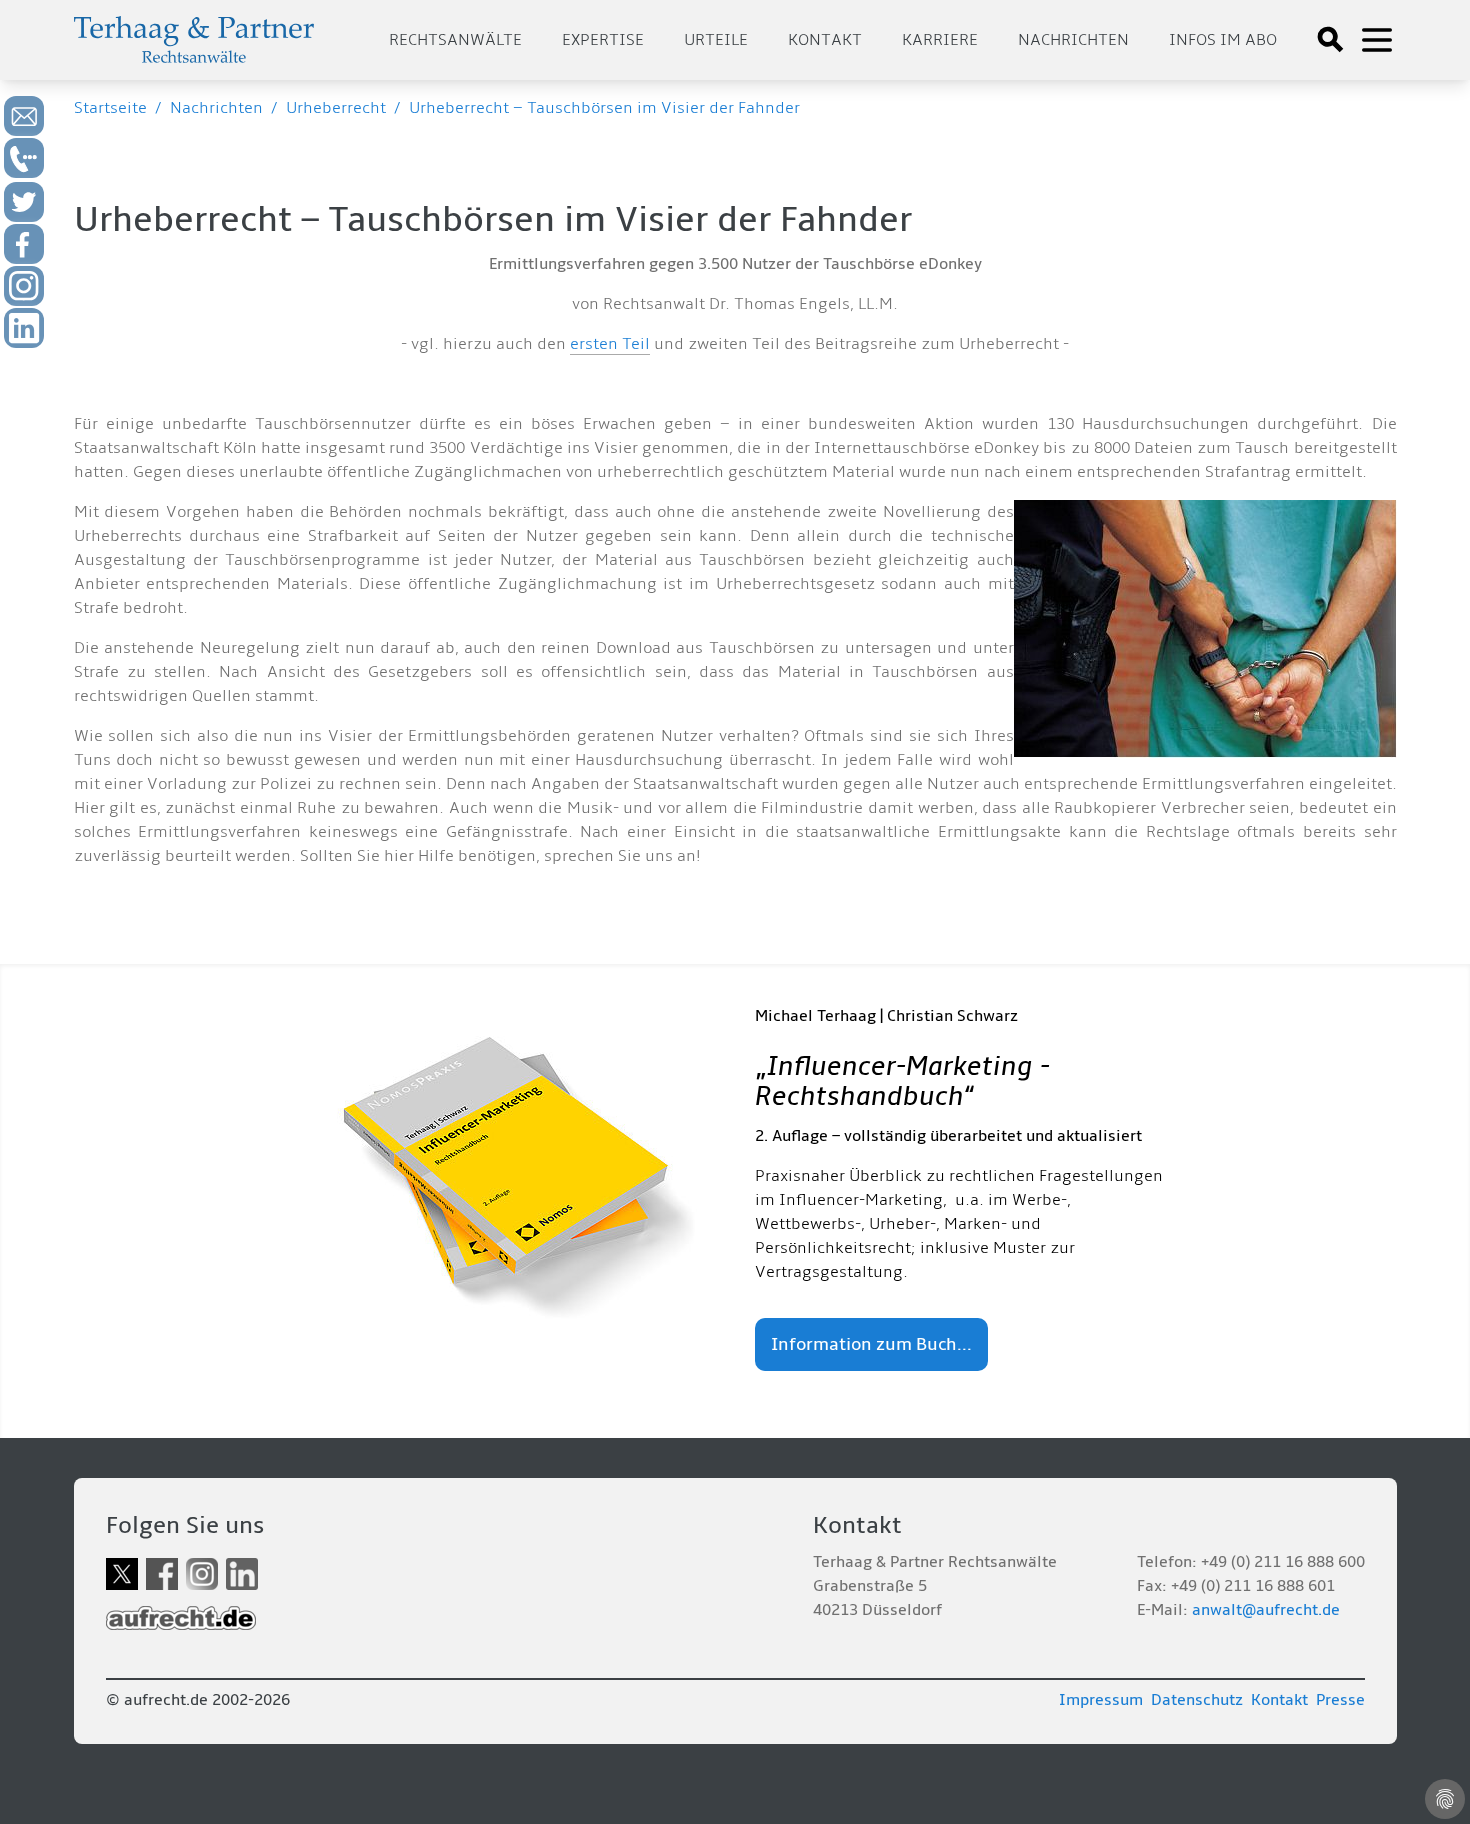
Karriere (940, 40)
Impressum (1101, 1700)
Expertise (603, 40)
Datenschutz (1197, 1700)
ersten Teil (610, 344)
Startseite (110, 108)
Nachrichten (1073, 40)
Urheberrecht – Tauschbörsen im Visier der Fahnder (604, 108)
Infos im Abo (1223, 40)
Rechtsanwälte (455, 40)
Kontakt (825, 40)
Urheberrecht (336, 108)
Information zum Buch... (871, 1344)
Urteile (716, 40)
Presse (1340, 1700)
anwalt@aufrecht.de (1266, 1610)
